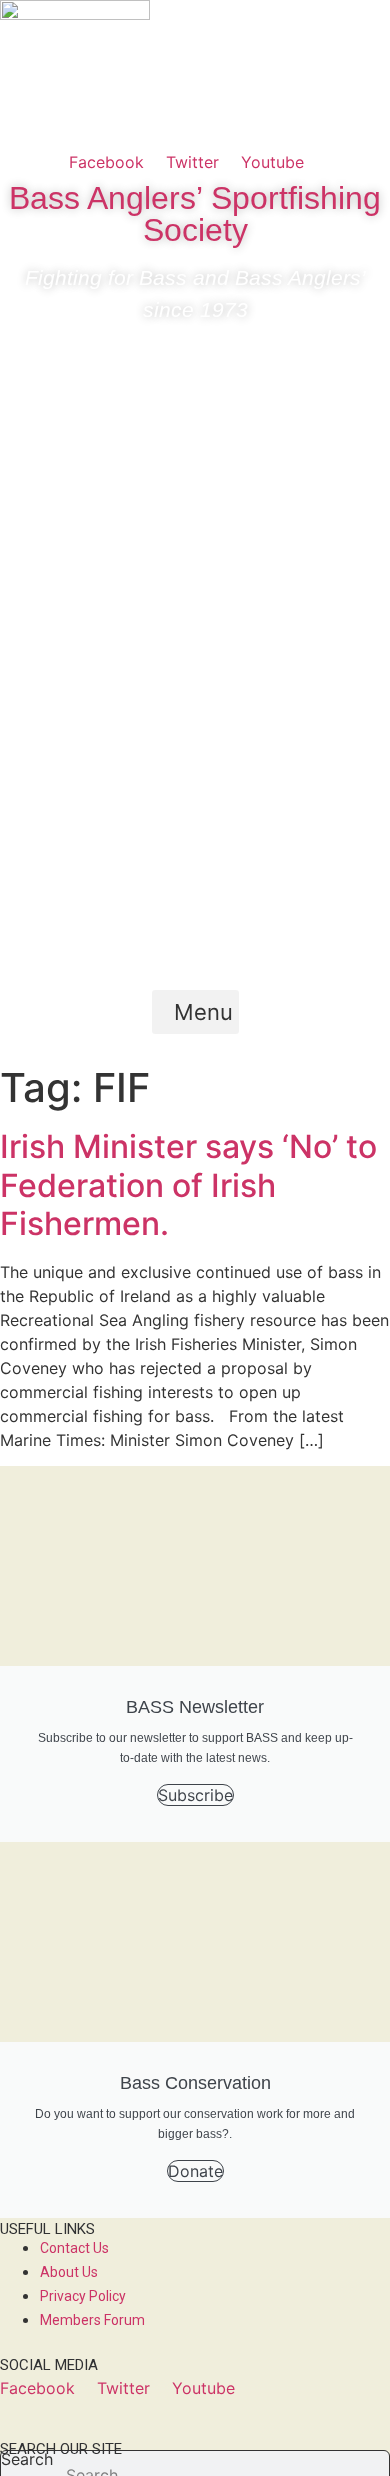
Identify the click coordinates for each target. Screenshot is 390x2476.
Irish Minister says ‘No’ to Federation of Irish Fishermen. (188, 1185)
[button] (195, 1012)
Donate (195, 2171)
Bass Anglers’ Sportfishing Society (195, 214)
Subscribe (195, 1795)
